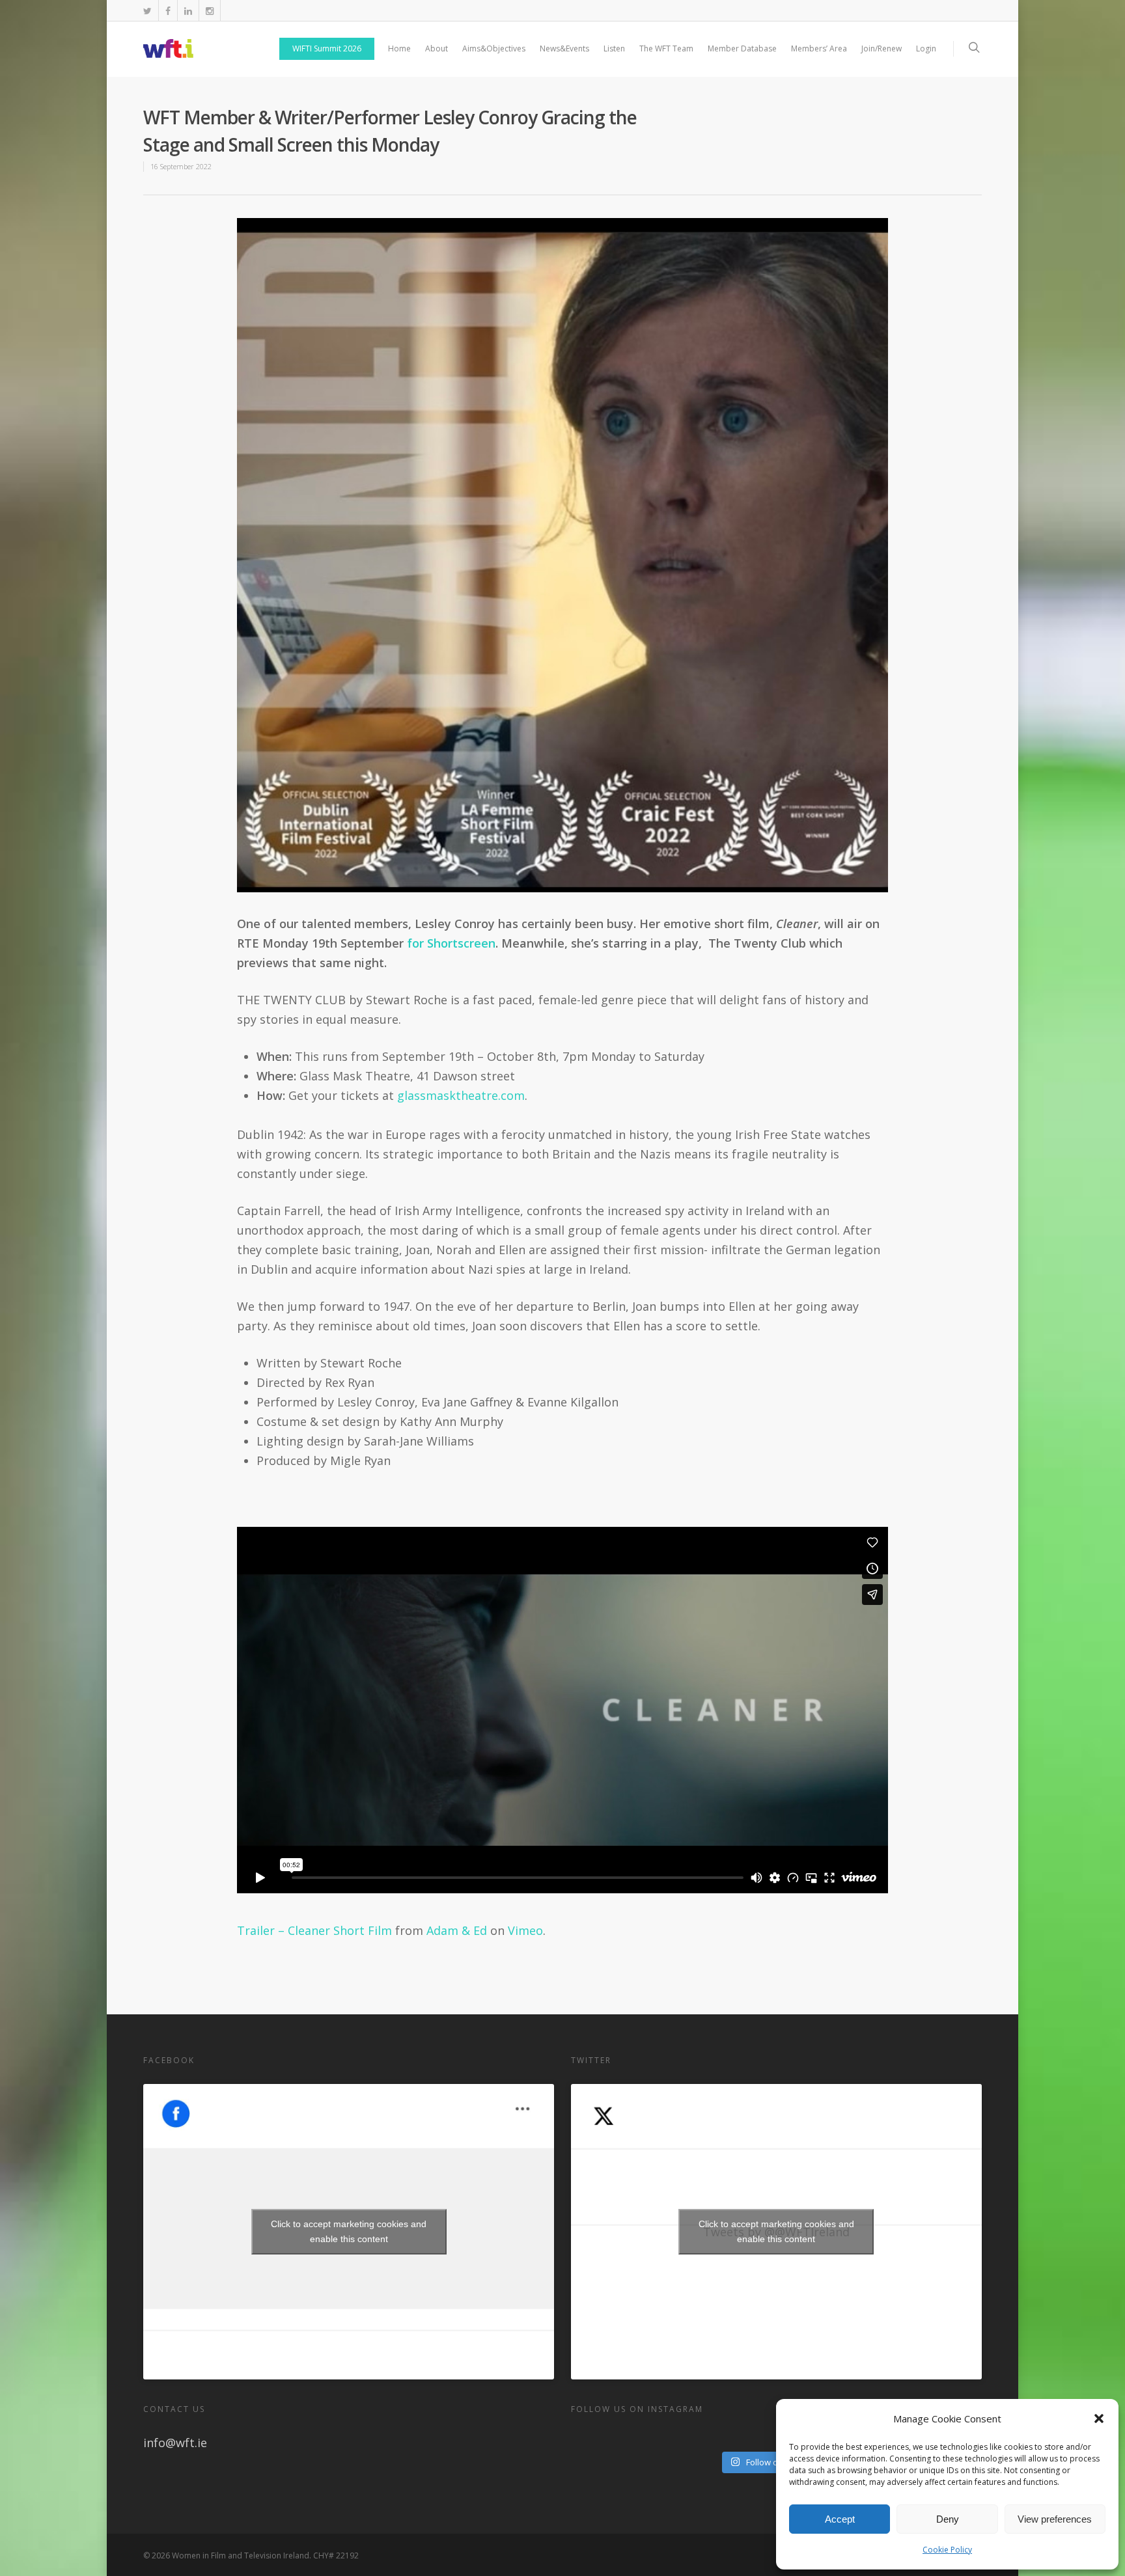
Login (926, 48)
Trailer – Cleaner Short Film (314, 1930)
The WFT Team (666, 48)
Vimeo (525, 1930)
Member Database (742, 48)
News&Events (564, 48)
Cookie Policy (947, 2550)
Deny (948, 2519)
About (437, 48)
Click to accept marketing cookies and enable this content (349, 2231)
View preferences (1055, 2519)
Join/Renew (882, 48)
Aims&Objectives (494, 48)
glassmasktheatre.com (461, 1095)
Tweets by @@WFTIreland (776, 2231)
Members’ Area (819, 48)
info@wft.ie (175, 2443)
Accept (840, 2519)
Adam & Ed (457, 1930)
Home (399, 48)
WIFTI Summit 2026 (327, 48)
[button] (1099, 2418)
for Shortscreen (451, 943)
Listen (614, 48)
